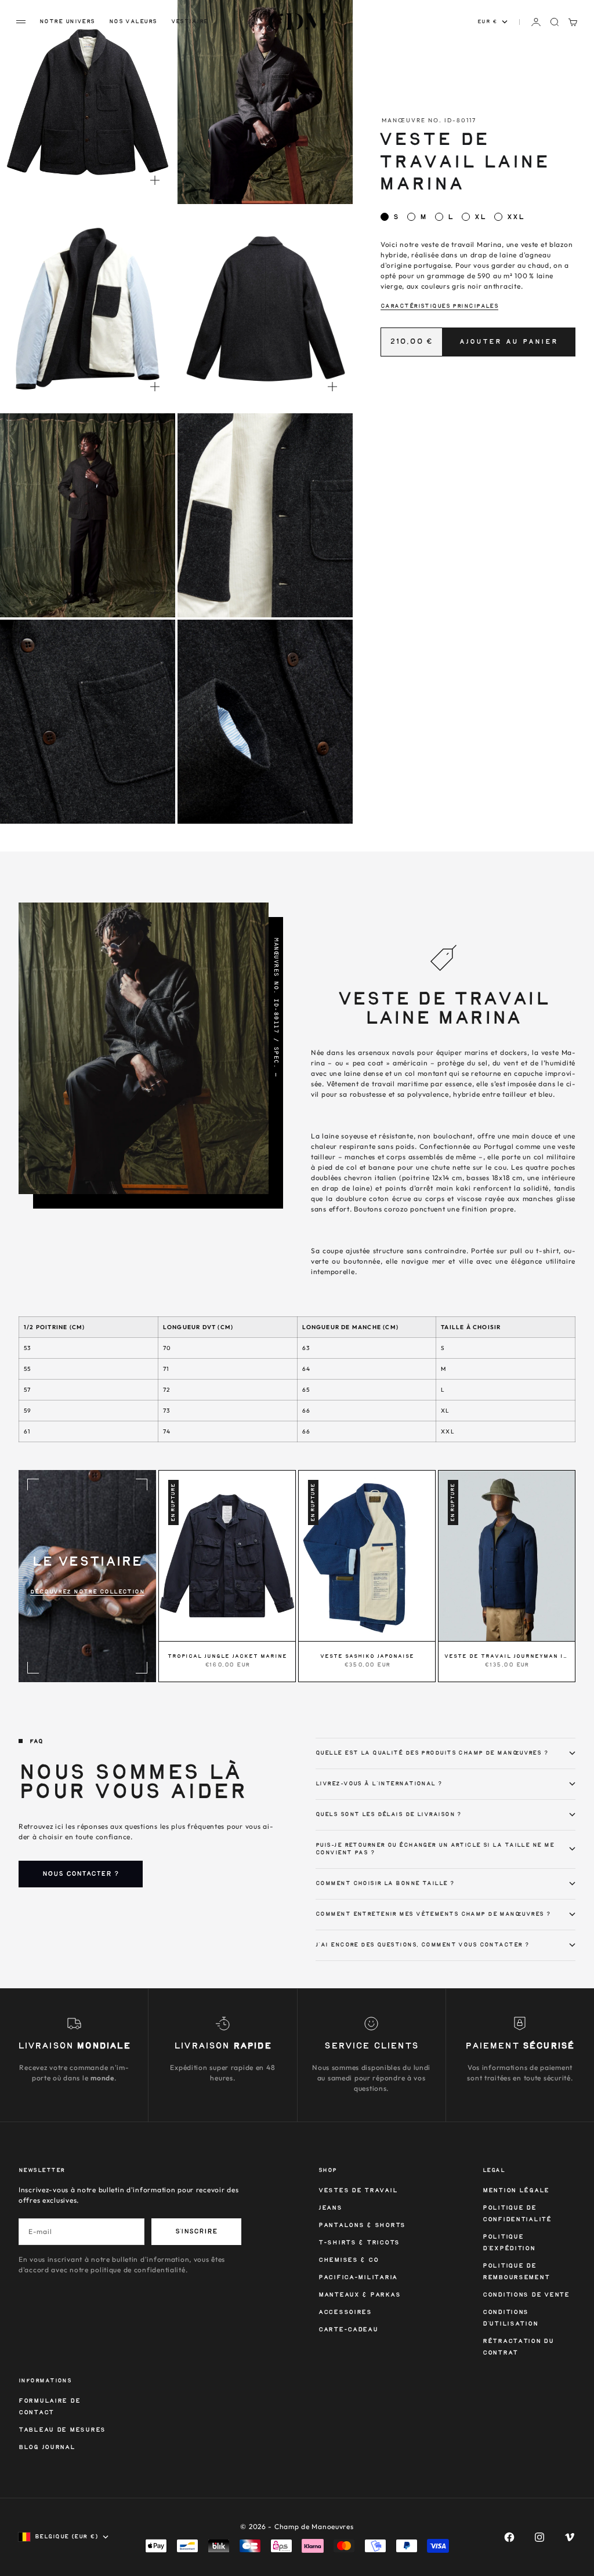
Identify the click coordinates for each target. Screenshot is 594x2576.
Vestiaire (190, 21)
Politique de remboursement (516, 2272)
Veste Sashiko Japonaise (367, 1657)
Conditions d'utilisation (510, 2318)
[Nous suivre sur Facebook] (509, 2537)
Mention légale (516, 2191)
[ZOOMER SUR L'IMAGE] (155, 180)
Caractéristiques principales (439, 306)
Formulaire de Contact (49, 2407)
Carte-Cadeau (348, 2330)
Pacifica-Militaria (358, 2278)
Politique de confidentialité (517, 2214)
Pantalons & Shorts (362, 2226)
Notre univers (67, 21)
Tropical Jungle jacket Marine (227, 1657)
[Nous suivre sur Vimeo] (570, 2537)
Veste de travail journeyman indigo (507, 1657)
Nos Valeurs (133, 21)
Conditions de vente (526, 2295)
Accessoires (345, 2313)
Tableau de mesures (62, 2430)
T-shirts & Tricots (359, 2243)
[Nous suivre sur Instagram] (539, 2537)
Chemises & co (348, 2260)
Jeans (330, 2208)
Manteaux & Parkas (359, 2295)
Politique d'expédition (509, 2243)
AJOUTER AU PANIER (509, 342)
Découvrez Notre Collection (87, 1592)
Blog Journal (47, 2448)
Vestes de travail (358, 2191)
